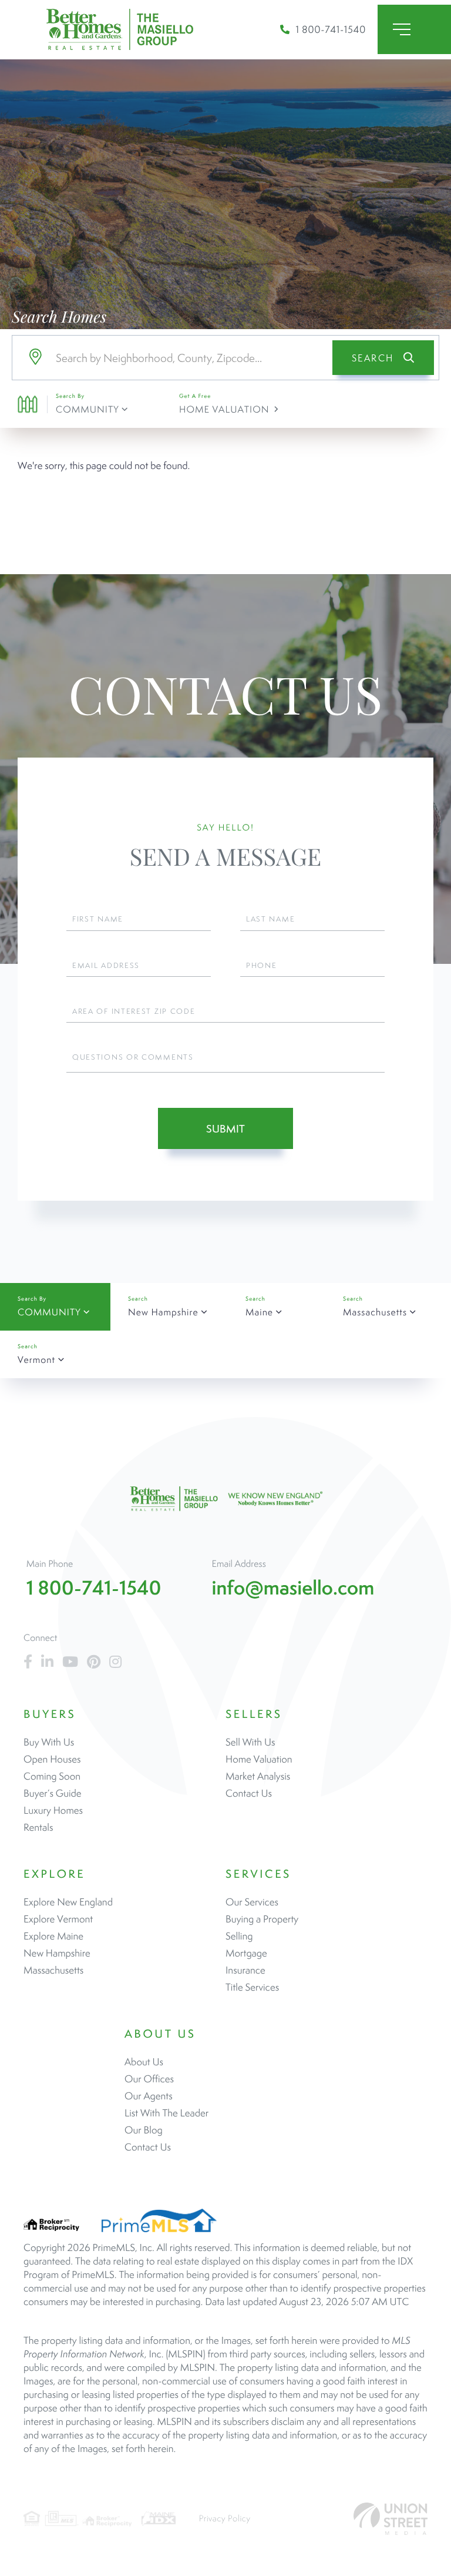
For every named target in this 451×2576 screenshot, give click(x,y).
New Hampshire (163, 1312)
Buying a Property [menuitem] (262, 1919)
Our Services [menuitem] (252, 1902)
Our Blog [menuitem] (144, 2130)
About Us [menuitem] (144, 2062)
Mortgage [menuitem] (246, 1953)
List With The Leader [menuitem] (166, 2113)
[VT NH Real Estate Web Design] (391, 2519)
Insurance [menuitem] (245, 1970)
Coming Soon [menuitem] (52, 1776)
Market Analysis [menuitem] (258, 1776)
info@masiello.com (293, 1588)
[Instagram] (115, 1662)
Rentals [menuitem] (38, 1827)
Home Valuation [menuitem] (259, 1759)
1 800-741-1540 (331, 29)
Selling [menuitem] (239, 1936)
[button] (383, 358)
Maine (259, 1312)
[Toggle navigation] (414, 29)
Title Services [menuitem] (252, 1987)
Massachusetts (375, 1312)
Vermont (36, 1360)
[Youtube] (70, 1662)
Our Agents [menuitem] (149, 2096)
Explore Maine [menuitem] (53, 1936)
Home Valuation (224, 409)
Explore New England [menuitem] (68, 1902)
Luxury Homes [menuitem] (53, 1810)
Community (87, 409)
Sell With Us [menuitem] (250, 1742)
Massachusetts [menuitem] (53, 1970)
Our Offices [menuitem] (149, 2079)
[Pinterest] (94, 1662)
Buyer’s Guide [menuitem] (53, 1793)
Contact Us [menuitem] (249, 1793)
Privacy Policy (225, 2519)
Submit (225, 1129)
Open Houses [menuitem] (52, 1759)
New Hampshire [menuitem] (57, 1953)
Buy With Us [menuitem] (49, 1742)
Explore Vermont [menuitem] (58, 1919)
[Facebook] (28, 1662)
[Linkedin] (47, 1662)
